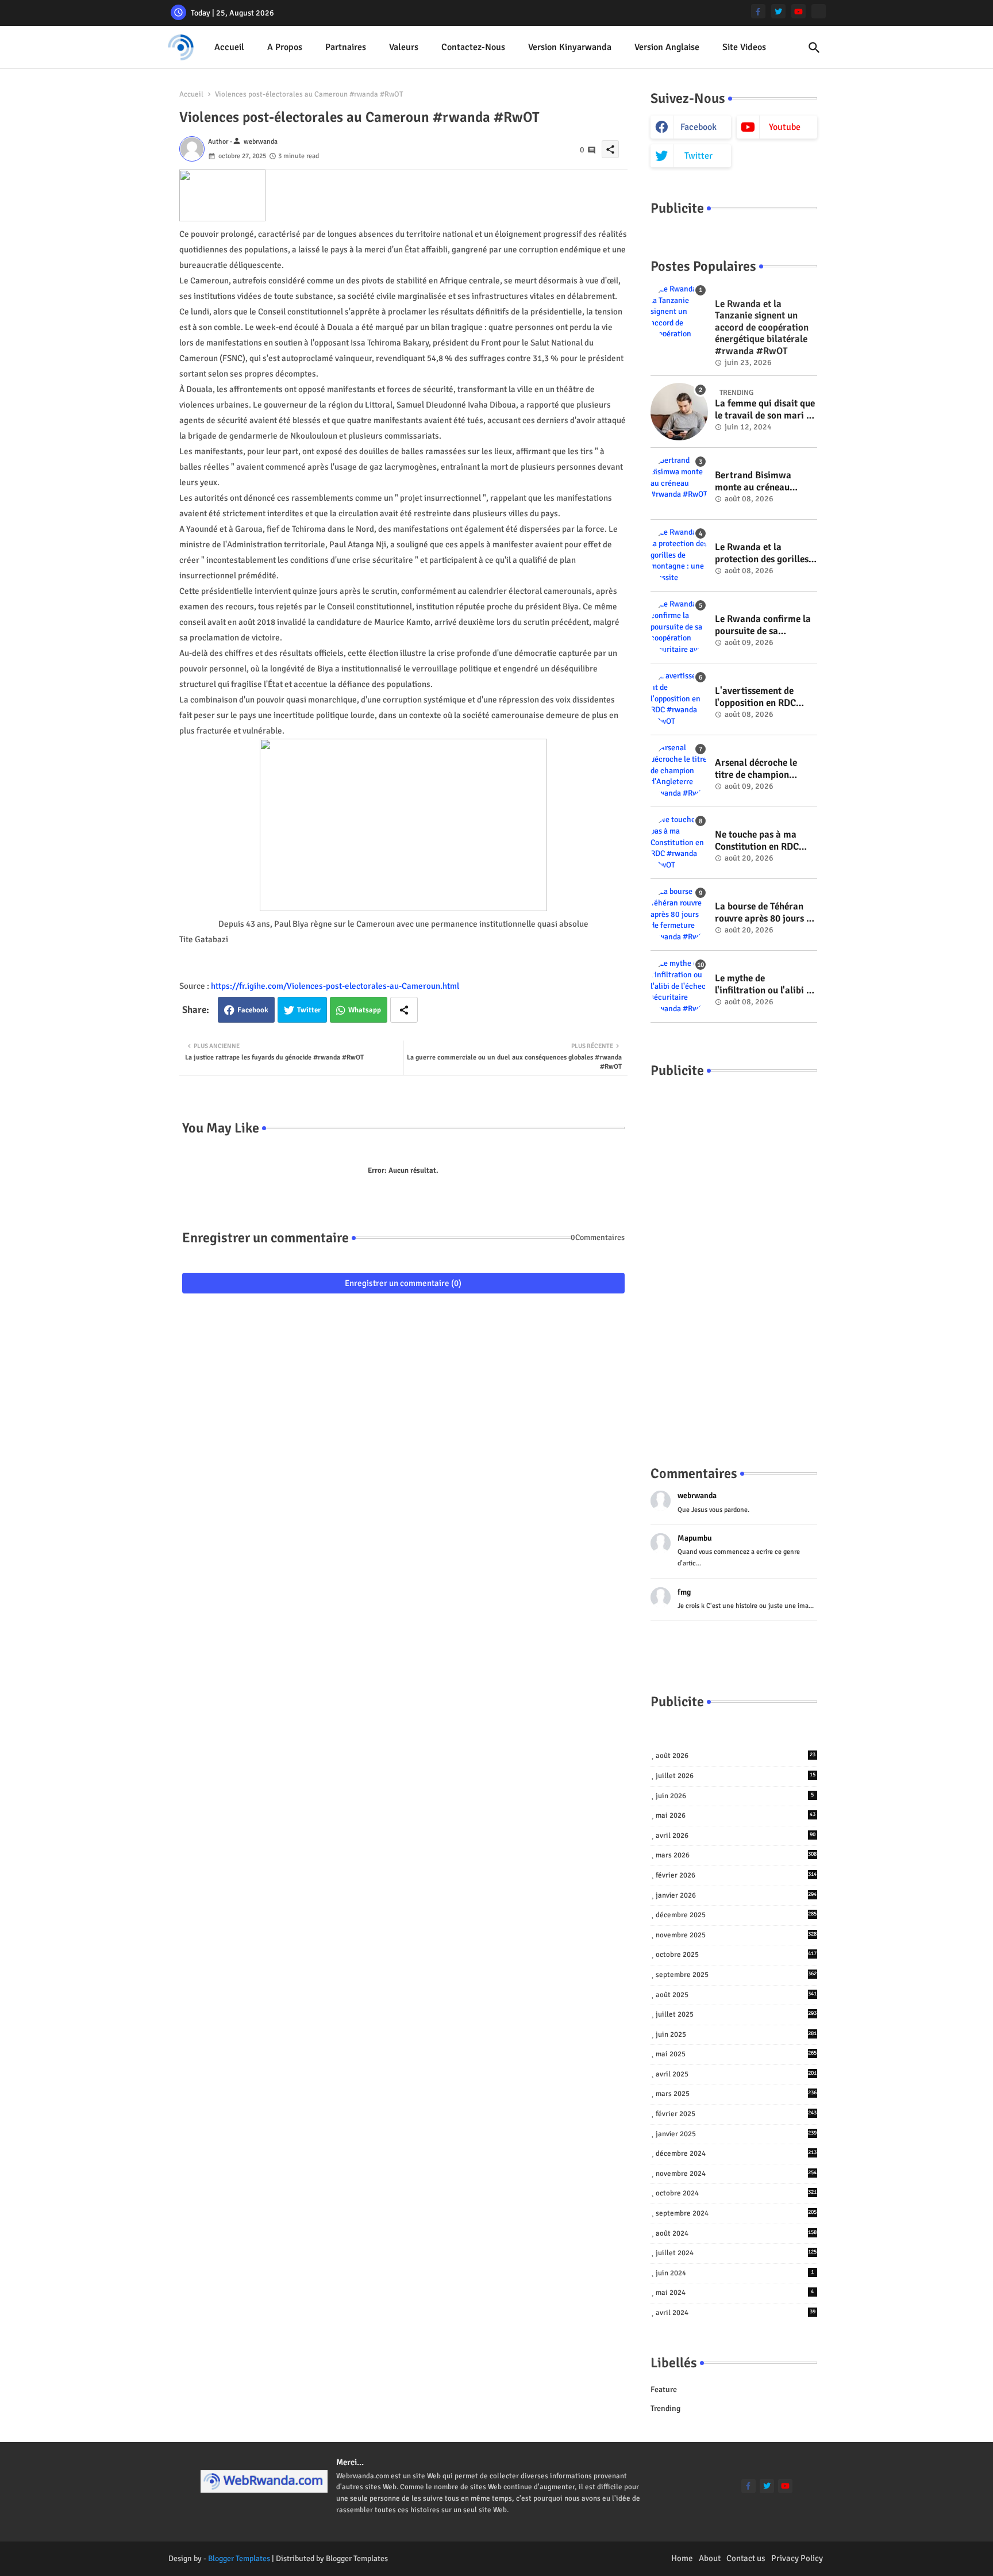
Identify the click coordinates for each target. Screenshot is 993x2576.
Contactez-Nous (473, 47)
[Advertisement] (734, 1260)
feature (664, 2389)
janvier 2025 (736, 2134)
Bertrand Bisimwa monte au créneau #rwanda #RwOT (753, 481)
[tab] (229, 47)
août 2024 (736, 2233)
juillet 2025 (736, 2014)
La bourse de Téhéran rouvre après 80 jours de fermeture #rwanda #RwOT (765, 913)
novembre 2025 (736, 1935)
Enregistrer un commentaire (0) (403, 1283)
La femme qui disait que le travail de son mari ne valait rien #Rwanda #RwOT (765, 410)
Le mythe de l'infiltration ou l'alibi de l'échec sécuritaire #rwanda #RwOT (765, 984)
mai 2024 (735, 2293)
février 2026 (736, 1875)
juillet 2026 (736, 1776)
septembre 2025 (736, 1975)
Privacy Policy (797, 2558)
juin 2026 (735, 1796)
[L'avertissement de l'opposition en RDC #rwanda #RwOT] (679, 699)
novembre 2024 (736, 2174)
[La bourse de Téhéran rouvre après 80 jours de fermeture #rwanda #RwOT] (679, 915)
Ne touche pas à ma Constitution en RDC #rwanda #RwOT (757, 841)
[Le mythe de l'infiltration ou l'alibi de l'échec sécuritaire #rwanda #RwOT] (679, 986)
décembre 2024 (736, 2153)
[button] (814, 48)
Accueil (229, 47)
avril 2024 (736, 2313)
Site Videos (744, 47)
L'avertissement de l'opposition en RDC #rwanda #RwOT (755, 697)
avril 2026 (736, 1836)
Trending (665, 2408)
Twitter (309, 1010)
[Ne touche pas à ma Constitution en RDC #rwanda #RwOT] (679, 843)
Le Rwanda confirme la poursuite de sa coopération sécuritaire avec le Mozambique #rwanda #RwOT (764, 625)
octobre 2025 (736, 1955)
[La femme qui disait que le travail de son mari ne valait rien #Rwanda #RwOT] (679, 412)
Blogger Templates (239, 2558)
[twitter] (778, 11)
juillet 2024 (736, 2253)
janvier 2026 (736, 1895)
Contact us (746, 2558)
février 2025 (736, 2114)
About (710, 2558)
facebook (698, 127)
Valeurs (404, 47)
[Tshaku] (819, 11)
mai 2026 (736, 1815)
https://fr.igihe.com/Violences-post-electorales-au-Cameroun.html (335, 986)
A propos (285, 47)
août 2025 (736, 1995)
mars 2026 (736, 1855)
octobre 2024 (736, 2193)
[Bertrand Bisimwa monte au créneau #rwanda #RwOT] (679, 483)
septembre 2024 (736, 2213)
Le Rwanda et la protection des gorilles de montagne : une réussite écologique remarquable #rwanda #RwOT (763, 553)
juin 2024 (735, 2273)
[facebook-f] (758, 11)
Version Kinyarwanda (570, 47)
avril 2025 (736, 2074)
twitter (698, 156)
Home (682, 2558)
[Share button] (404, 1010)
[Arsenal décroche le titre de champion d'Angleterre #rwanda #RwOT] (679, 771)
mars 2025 (736, 2094)
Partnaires (346, 47)
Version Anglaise (667, 47)
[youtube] (798, 11)
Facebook (253, 1010)
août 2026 (736, 1756)
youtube (785, 127)
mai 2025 (736, 2054)
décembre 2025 (736, 1915)
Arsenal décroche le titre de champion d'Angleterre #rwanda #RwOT (762, 769)
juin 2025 (736, 2034)
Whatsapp (365, 1010)
